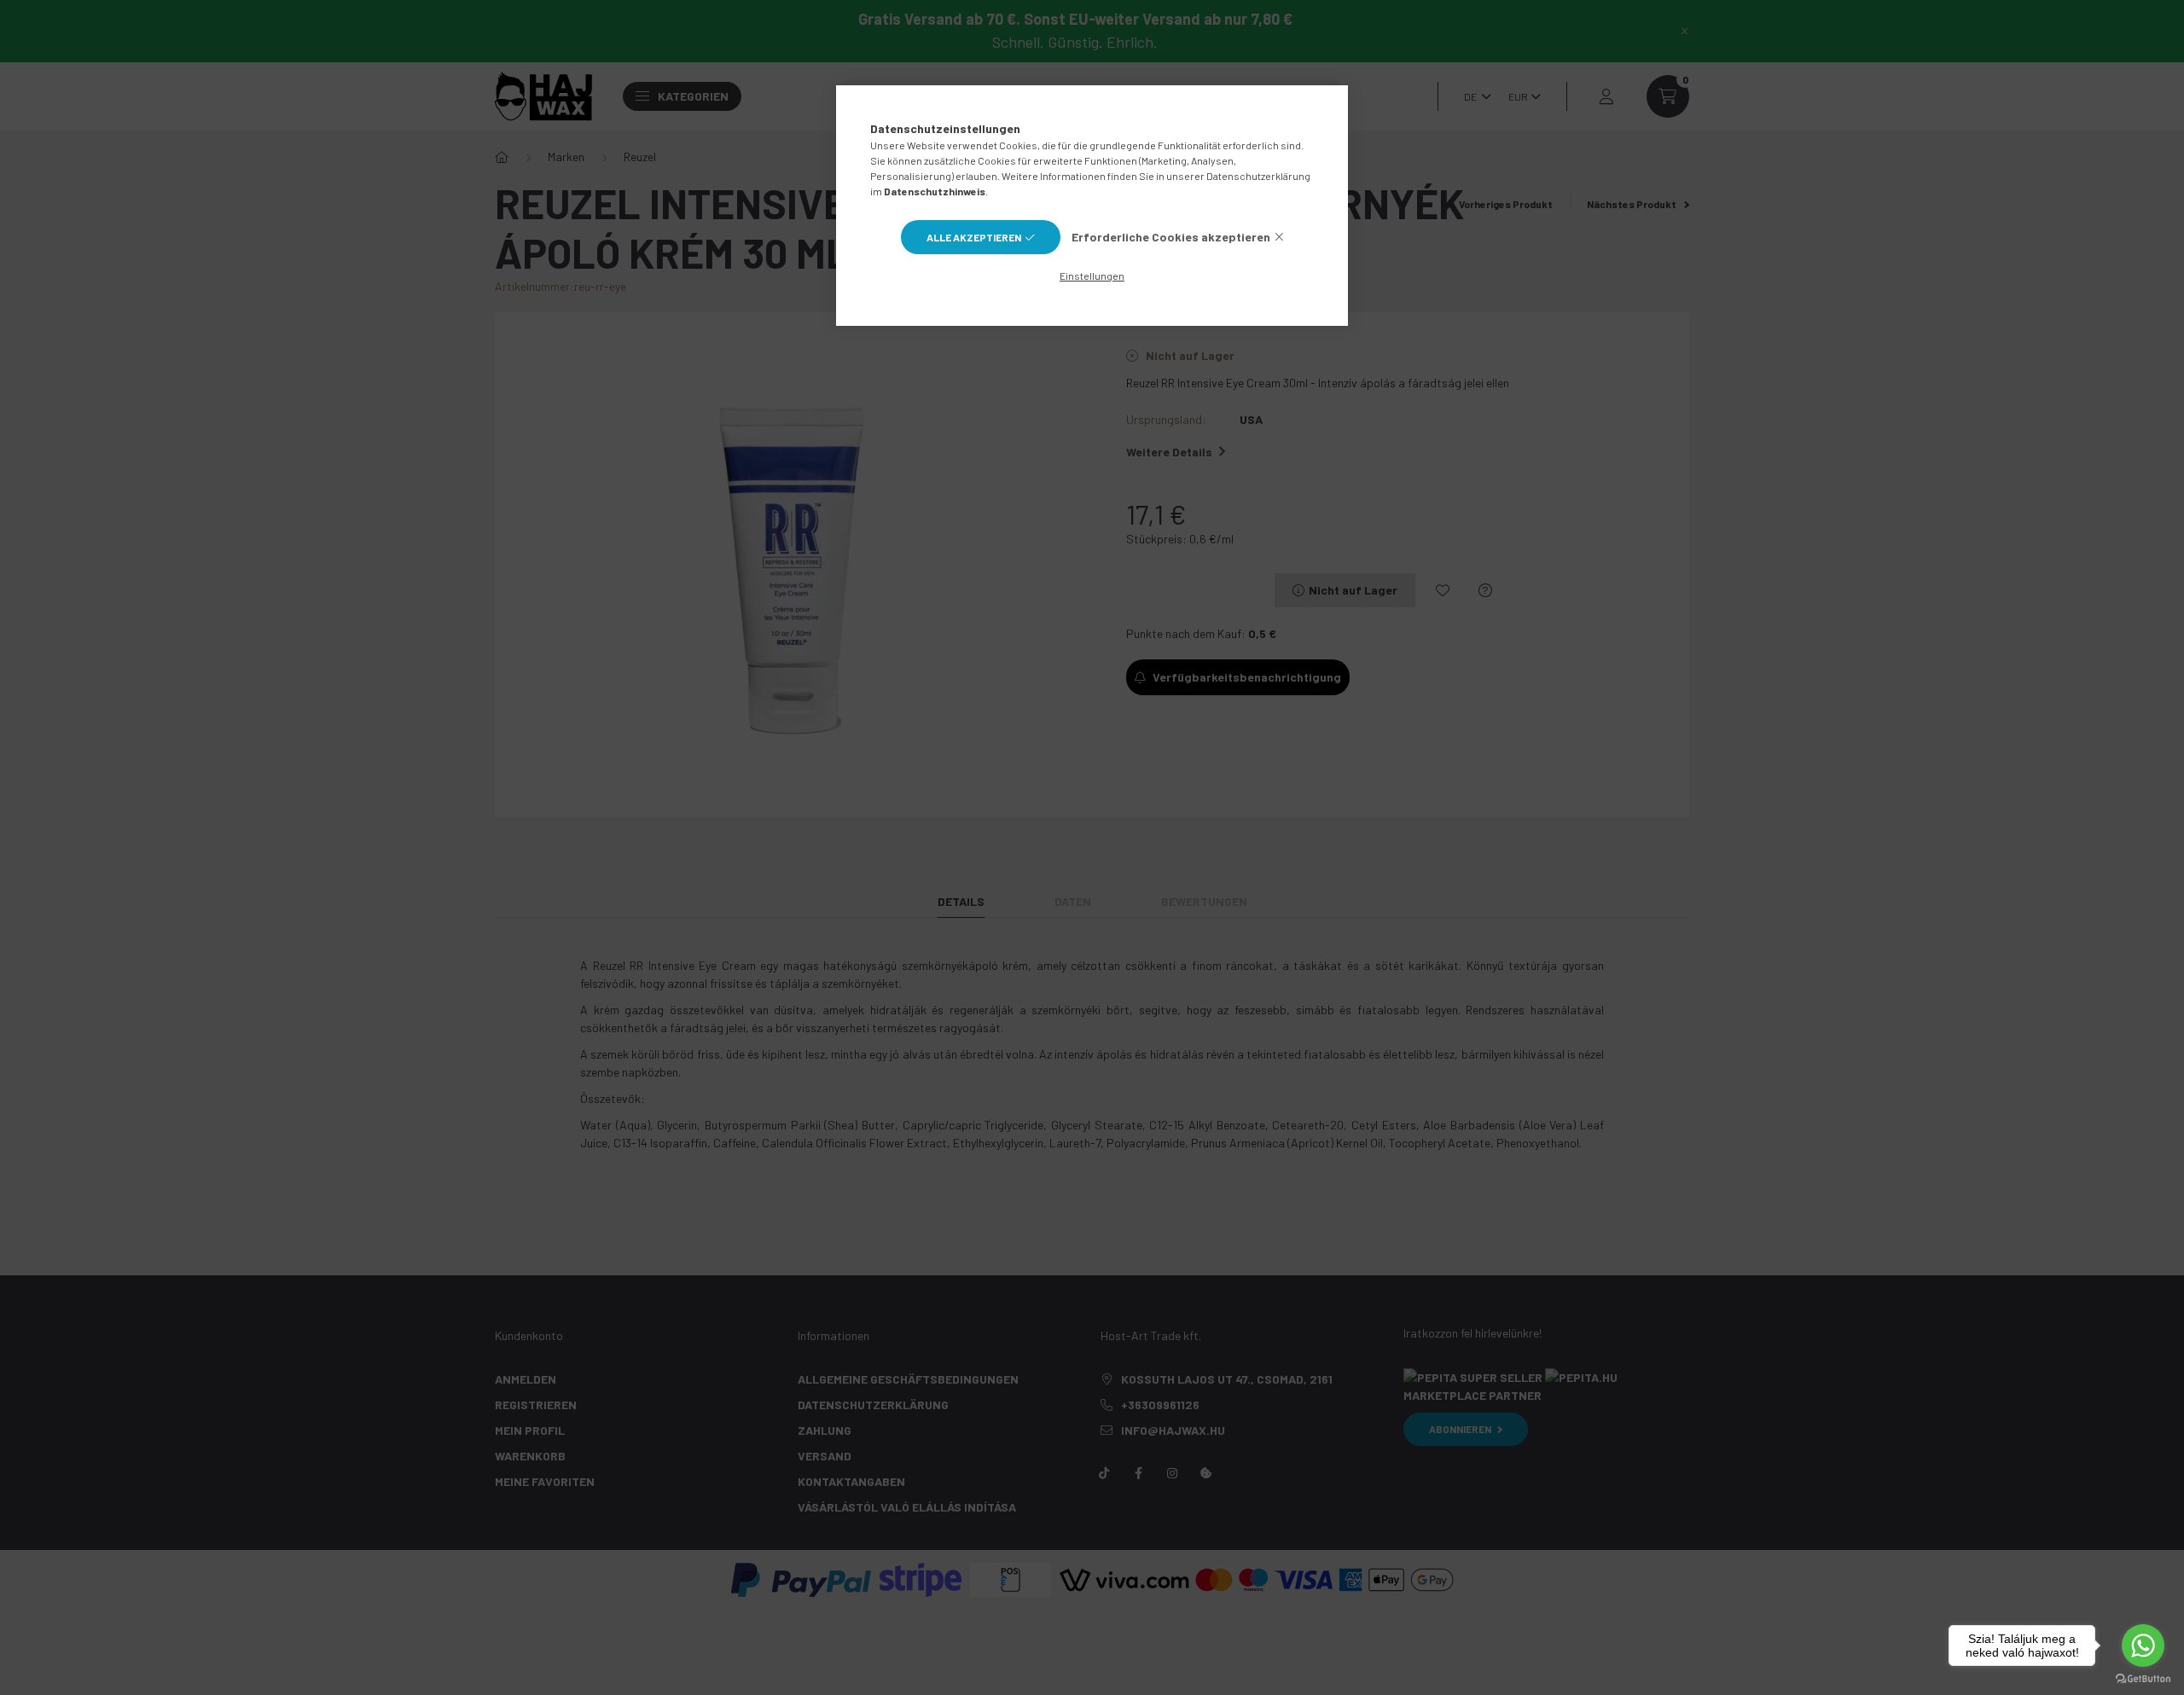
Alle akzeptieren (974, 237)
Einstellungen (1092, 276)
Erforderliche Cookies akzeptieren (1171, 237)
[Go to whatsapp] (2143, 1646)
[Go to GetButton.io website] (2143, 1678)
